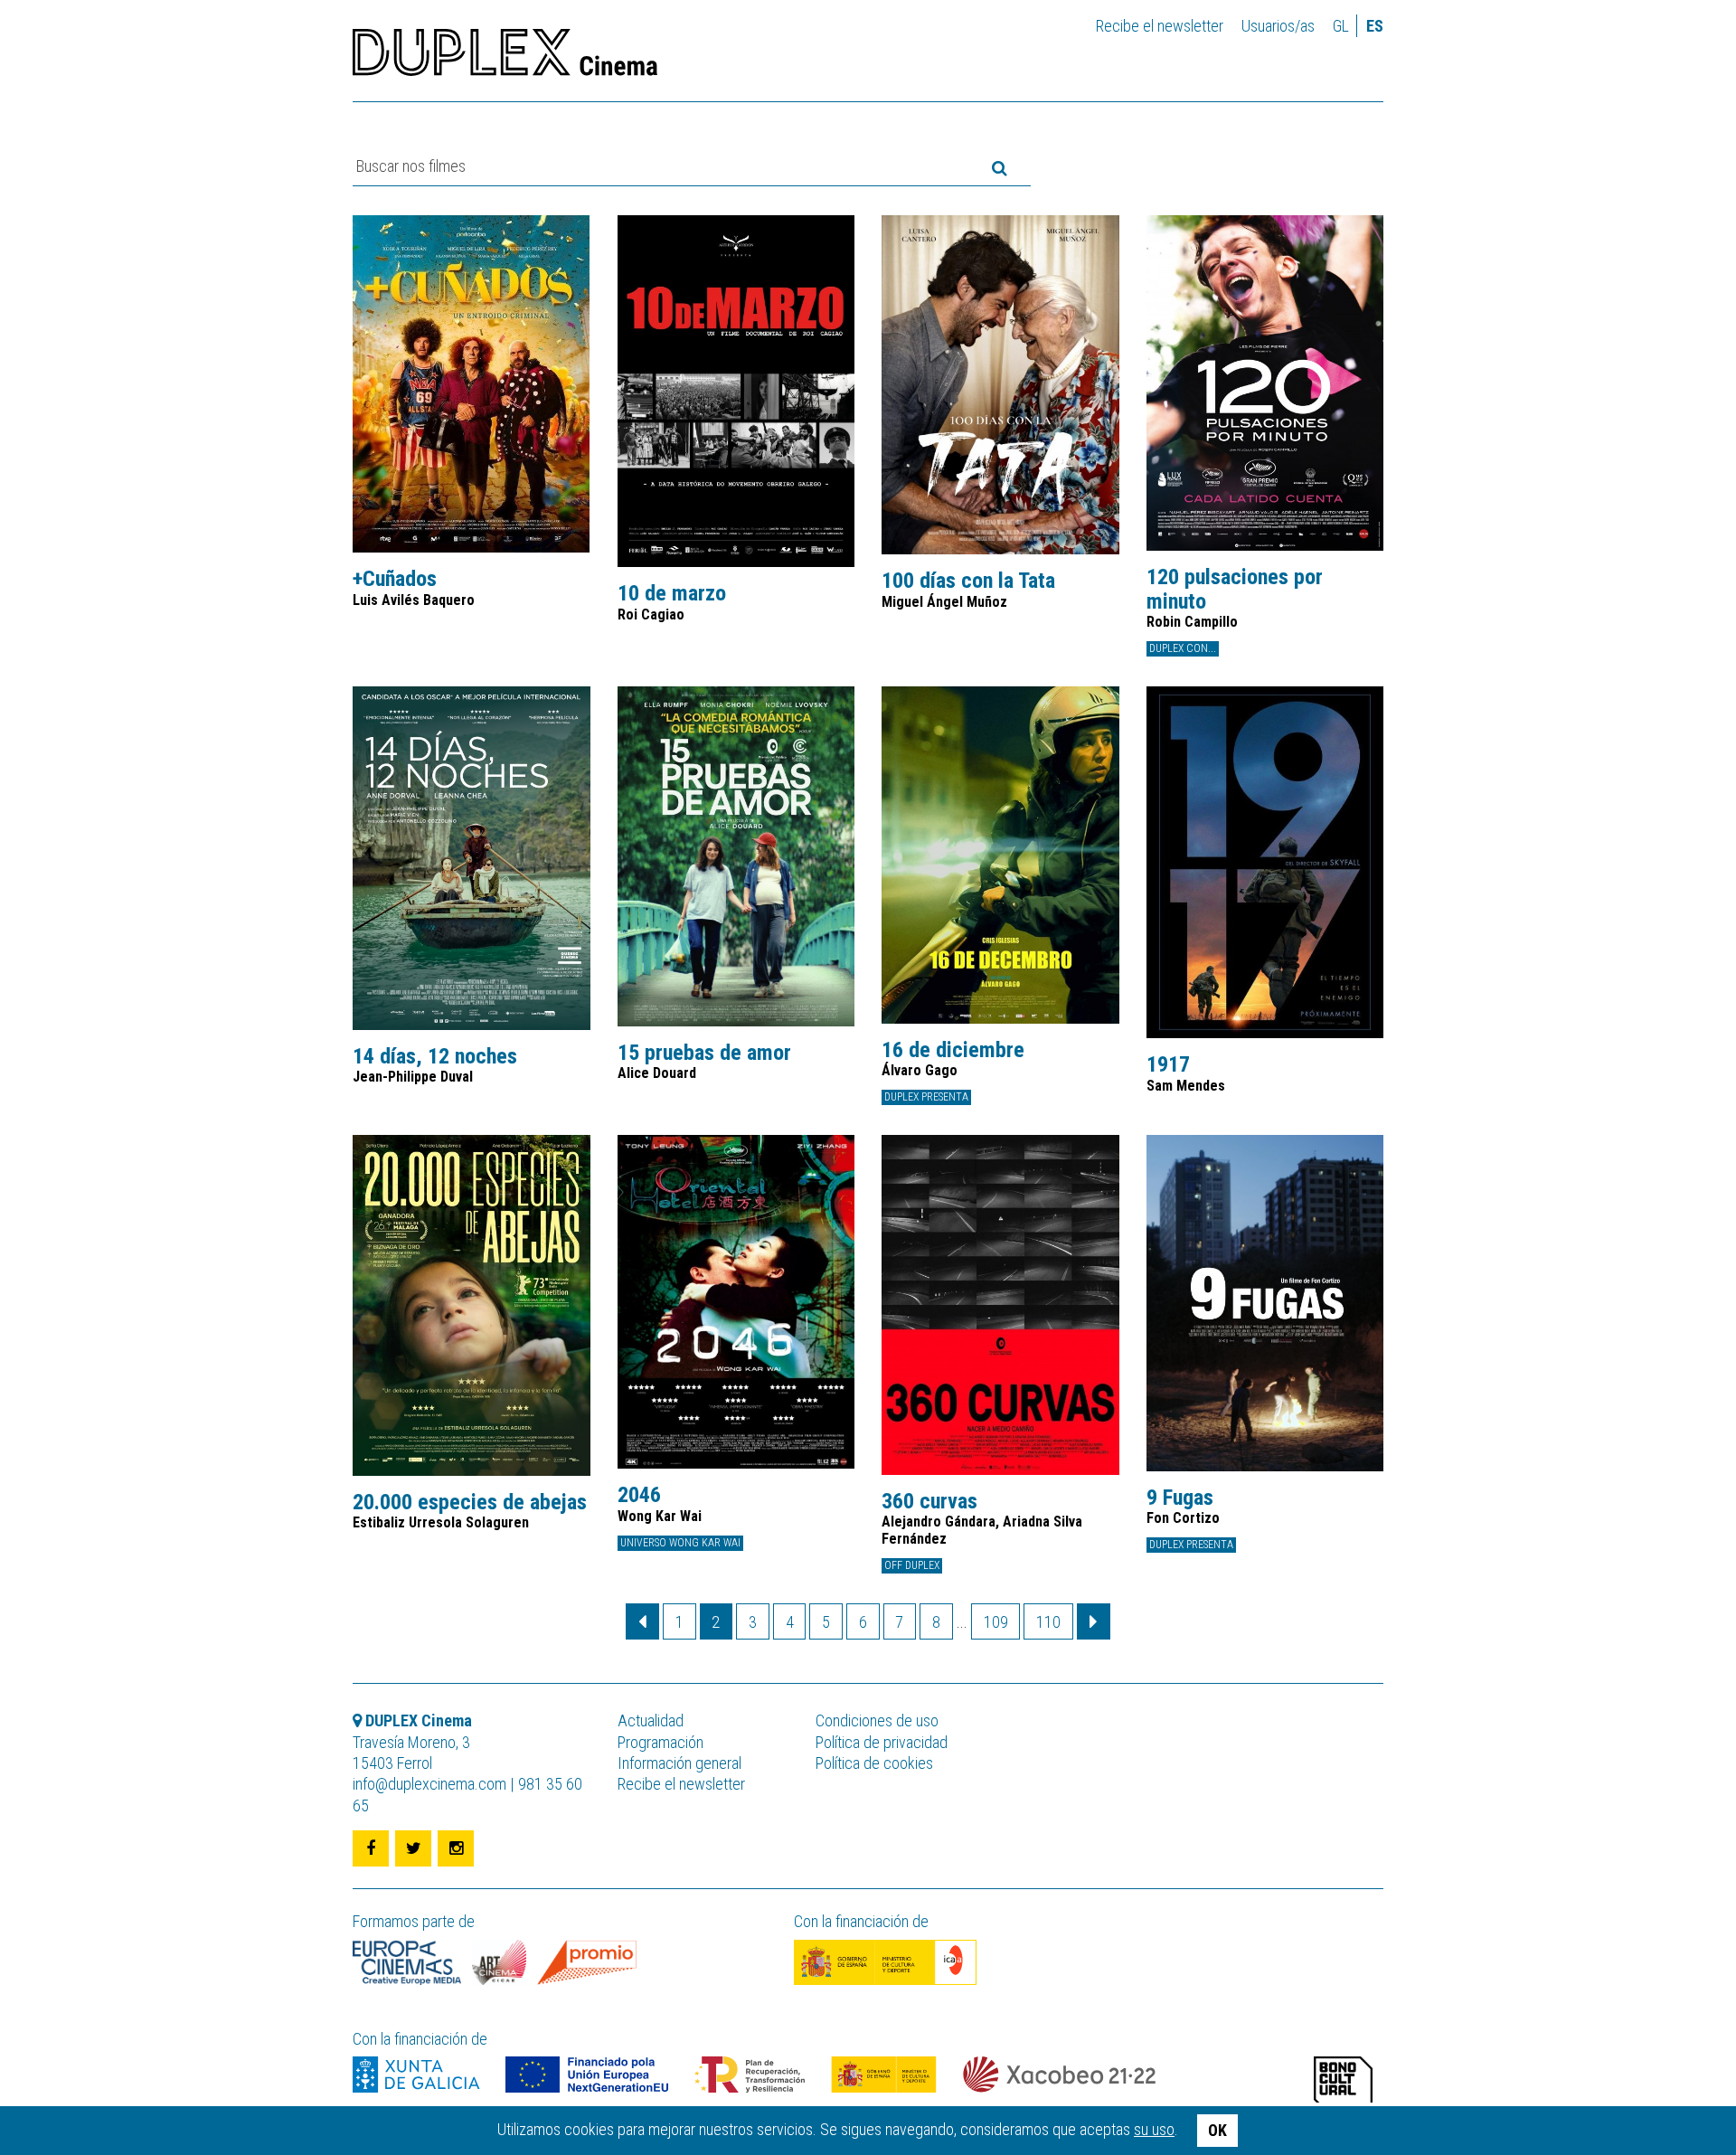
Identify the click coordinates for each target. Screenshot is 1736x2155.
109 (996, 1622)
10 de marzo (672, 593)
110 (1048, 1622)
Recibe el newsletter (1160, 26)
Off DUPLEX (912, 1565)
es (1375, 26)
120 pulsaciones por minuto (1235, 589)
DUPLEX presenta (926, 1097)
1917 (1168, 1064)
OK (1217, 2130)
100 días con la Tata (968, 581)
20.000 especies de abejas (470, 1502)
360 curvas (929, 1501)
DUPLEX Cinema (505, 58)
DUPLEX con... (1183, 648)
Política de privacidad (882, 1742)
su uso (1154, 2129)
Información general (679, 1763)
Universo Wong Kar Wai (680, 1543)
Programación (660, 1742)
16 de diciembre (953, 1050)
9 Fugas (1180, 1498)
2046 (639, 1495)
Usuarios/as (1278, 26)
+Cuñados (395, 579)
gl (1341, 26)
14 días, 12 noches (435, 1056)
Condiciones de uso (877, 1720)
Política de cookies (874, 1763)
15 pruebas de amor (704, 1053)
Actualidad (651, 1720)
